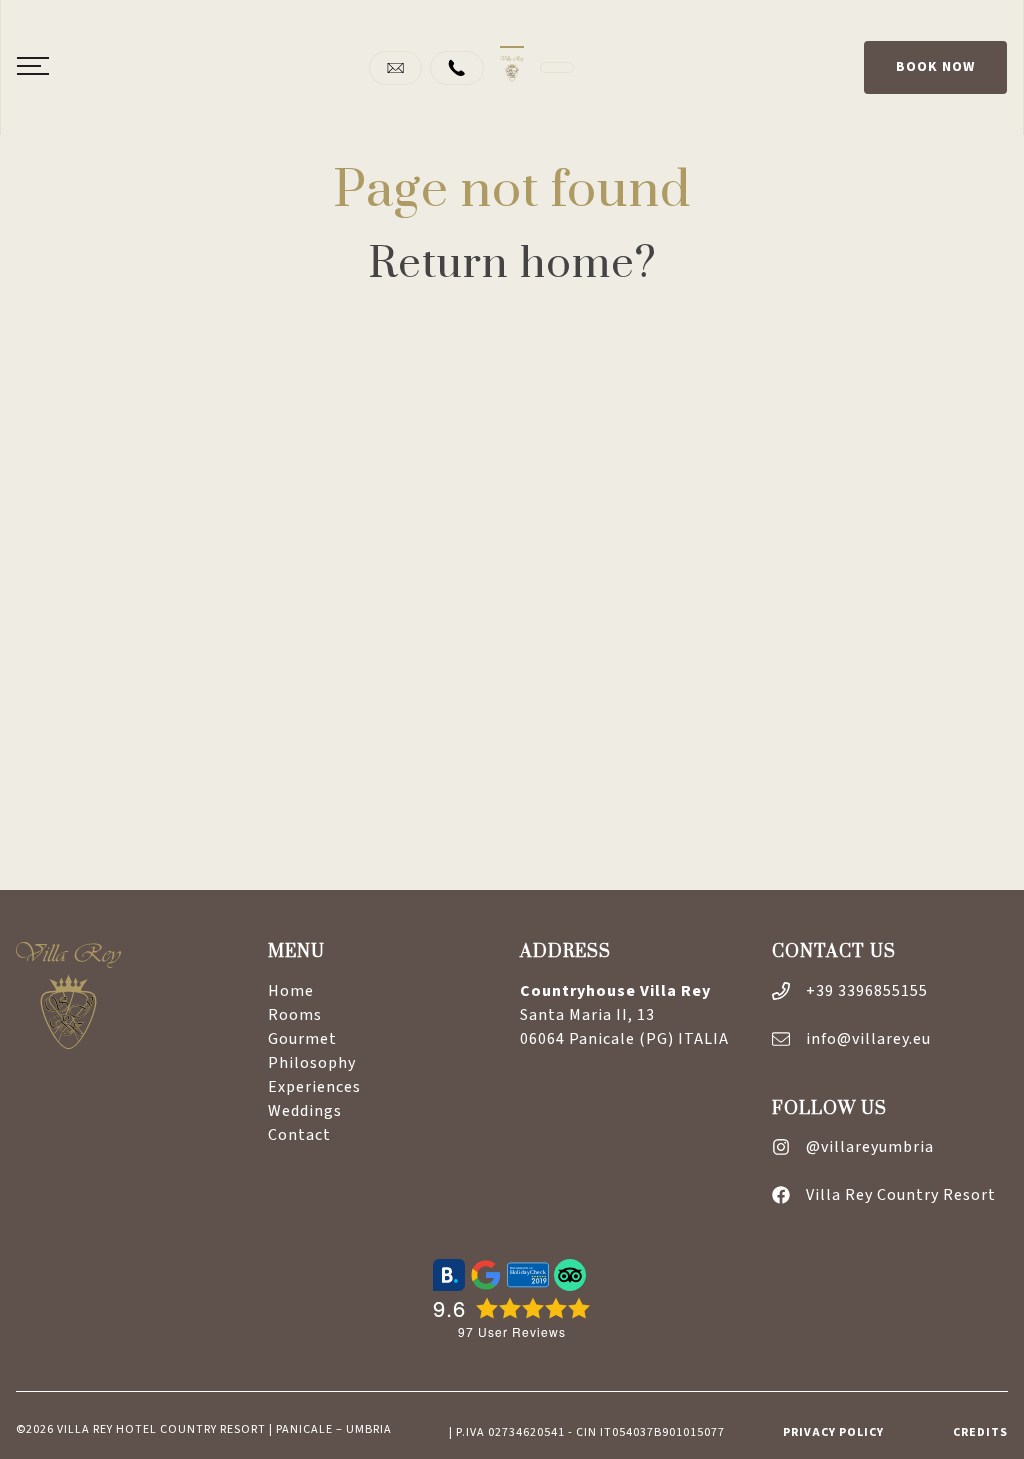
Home (291, 991)
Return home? (512, 264)
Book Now (935, 67)
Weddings (305, 1111)
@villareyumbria (870, 1147)
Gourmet (302, 1039)
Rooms (295, 1015)
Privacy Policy (833, 1432)
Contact (299, 1135)
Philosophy (312, 1063)
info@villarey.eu (868, 1039)
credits (980, 1432)
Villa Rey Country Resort (901, 1195)
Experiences (314, 1087)
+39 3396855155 (867, 991)
